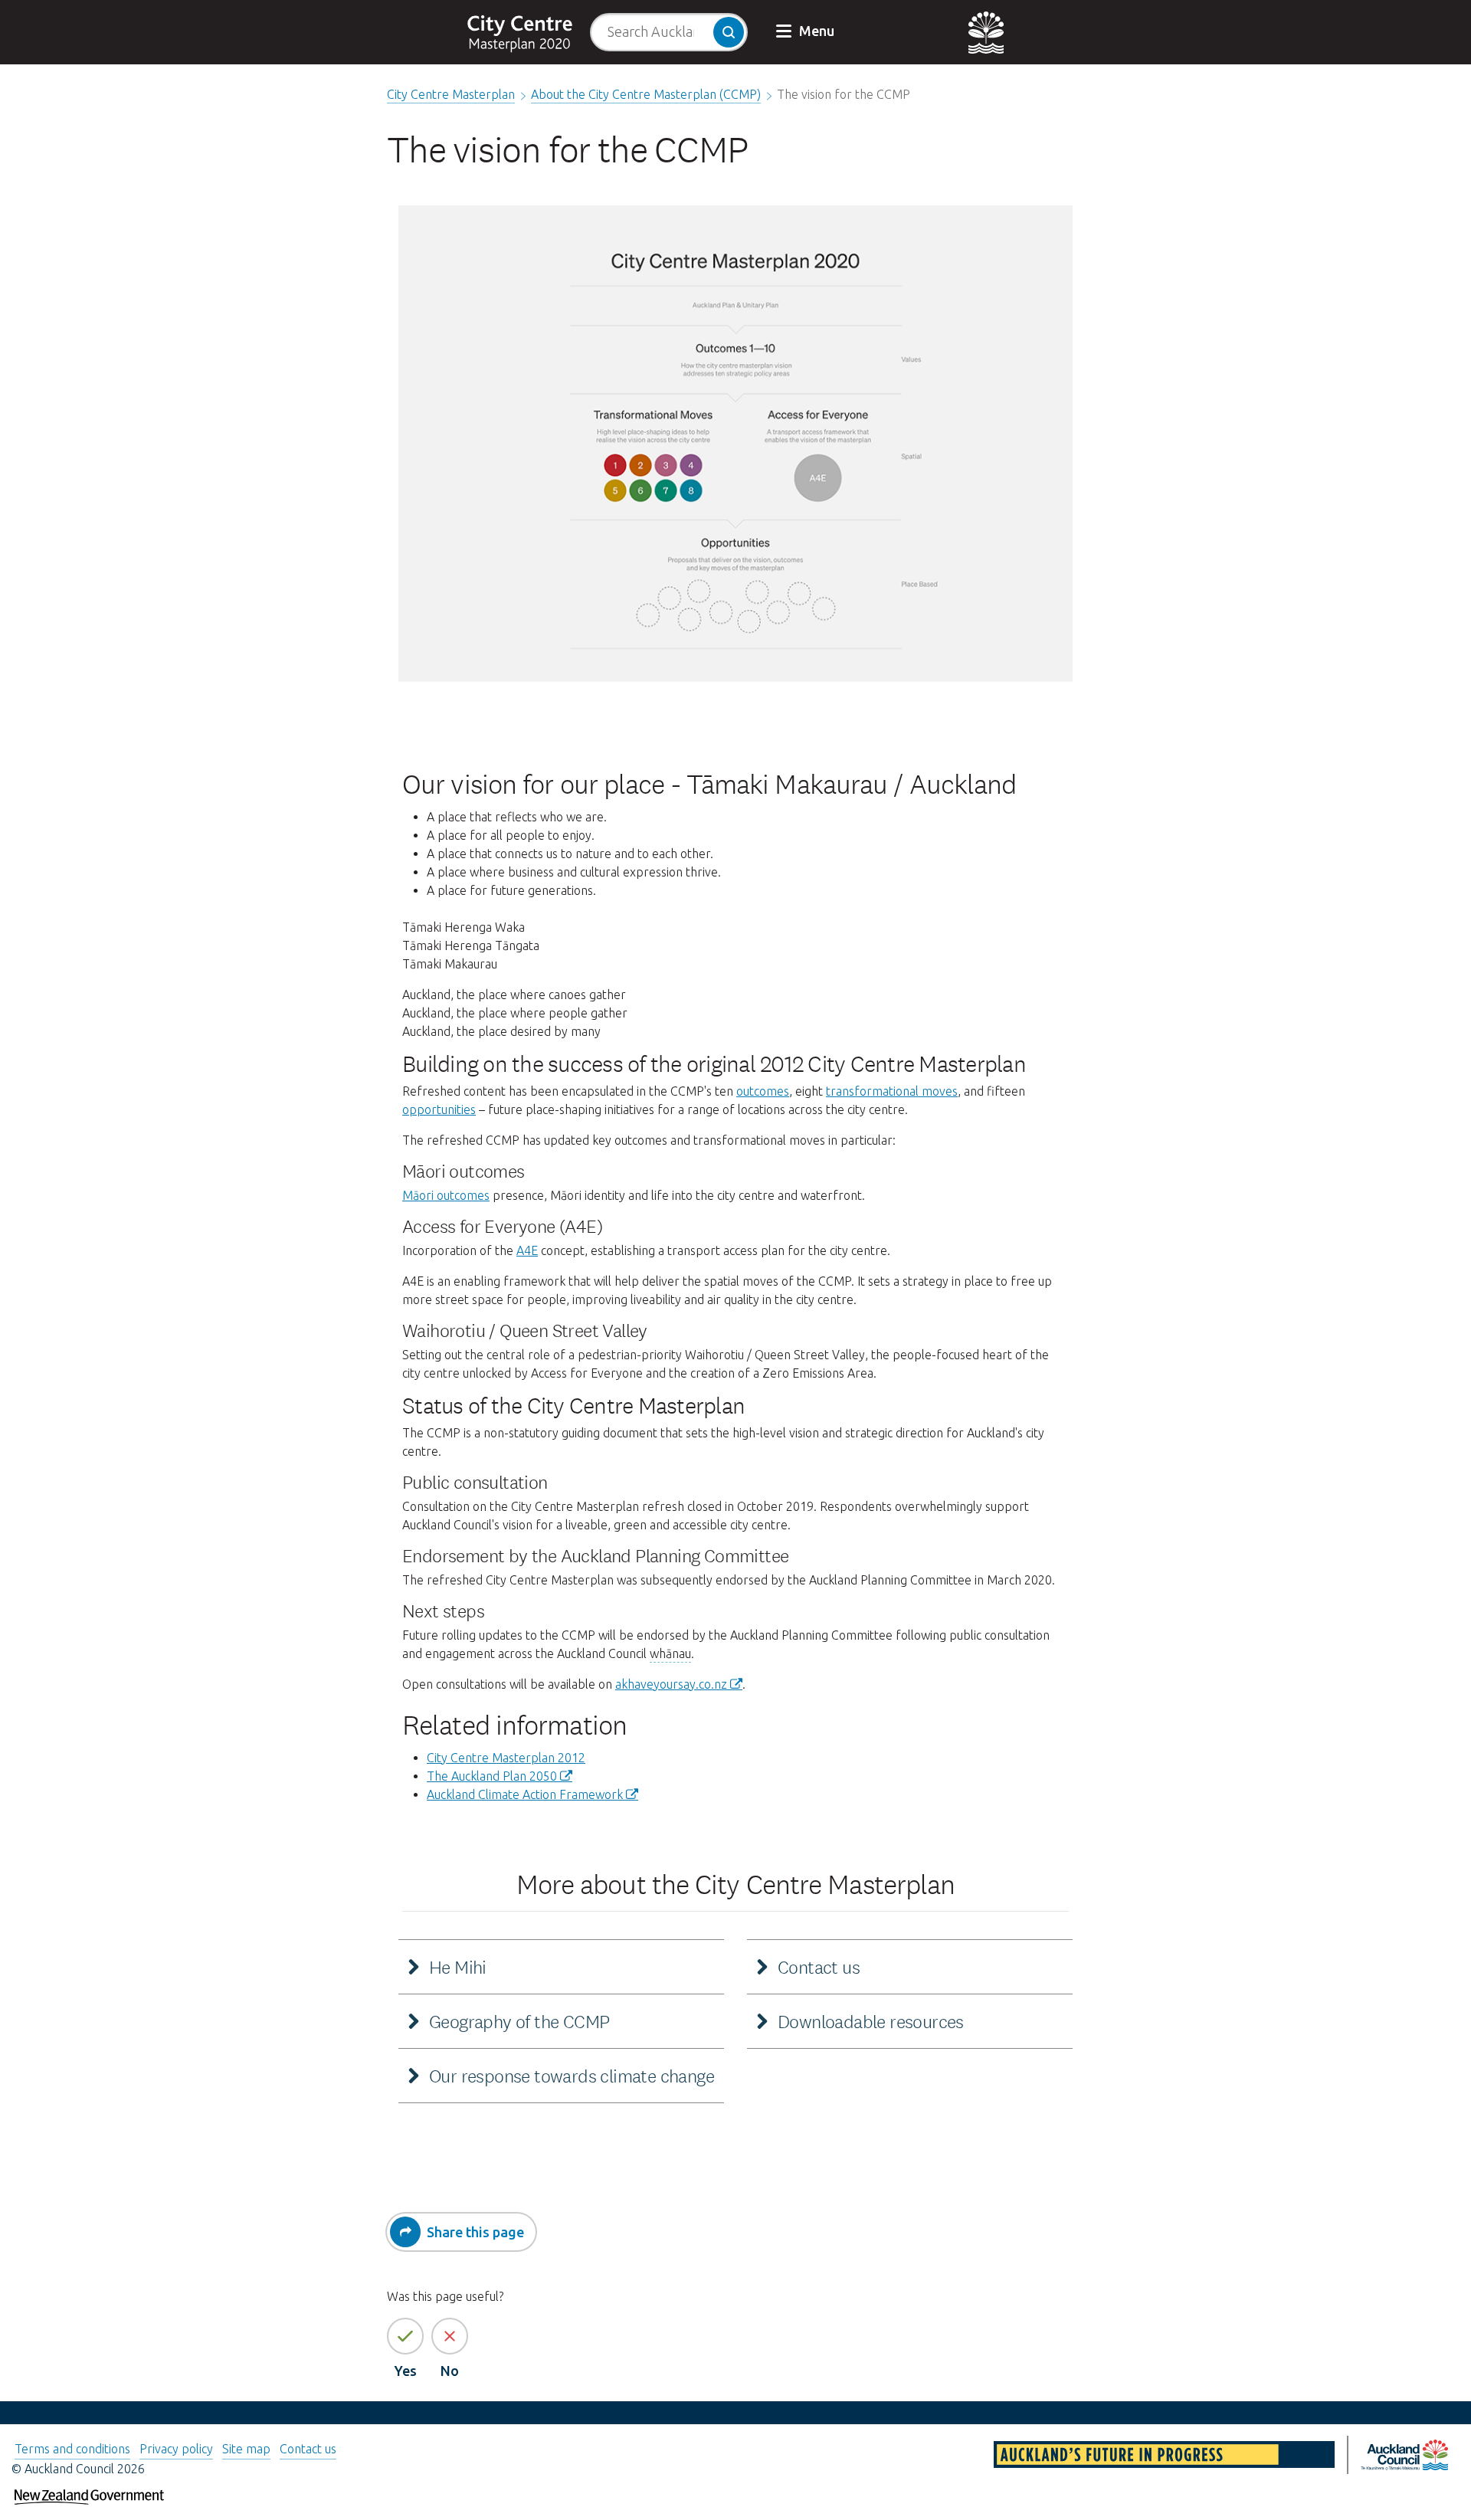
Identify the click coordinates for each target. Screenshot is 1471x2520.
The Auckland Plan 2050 (492, 1776)
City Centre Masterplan (451, 94)
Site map (246, 2449)
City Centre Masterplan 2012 (506, 1758)
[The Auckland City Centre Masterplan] (529, 31)
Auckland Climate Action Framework (525, 1794)
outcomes (763, 1091)
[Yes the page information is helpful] (405, 2336)
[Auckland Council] (939, 31)
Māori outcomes (446, 1195)
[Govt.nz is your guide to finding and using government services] (89, 2491)
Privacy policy (176, 2449)
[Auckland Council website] (1404, 2457)
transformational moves (892, 1091)
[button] (807, 32)
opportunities (439, 1109)
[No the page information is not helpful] (450, 2336)
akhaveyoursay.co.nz (671, 1684)
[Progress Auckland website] (1165, 2457)
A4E (527, 1250)
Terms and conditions (72, 2449)
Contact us (308, 2449)
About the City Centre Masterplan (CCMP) (646, 94)
